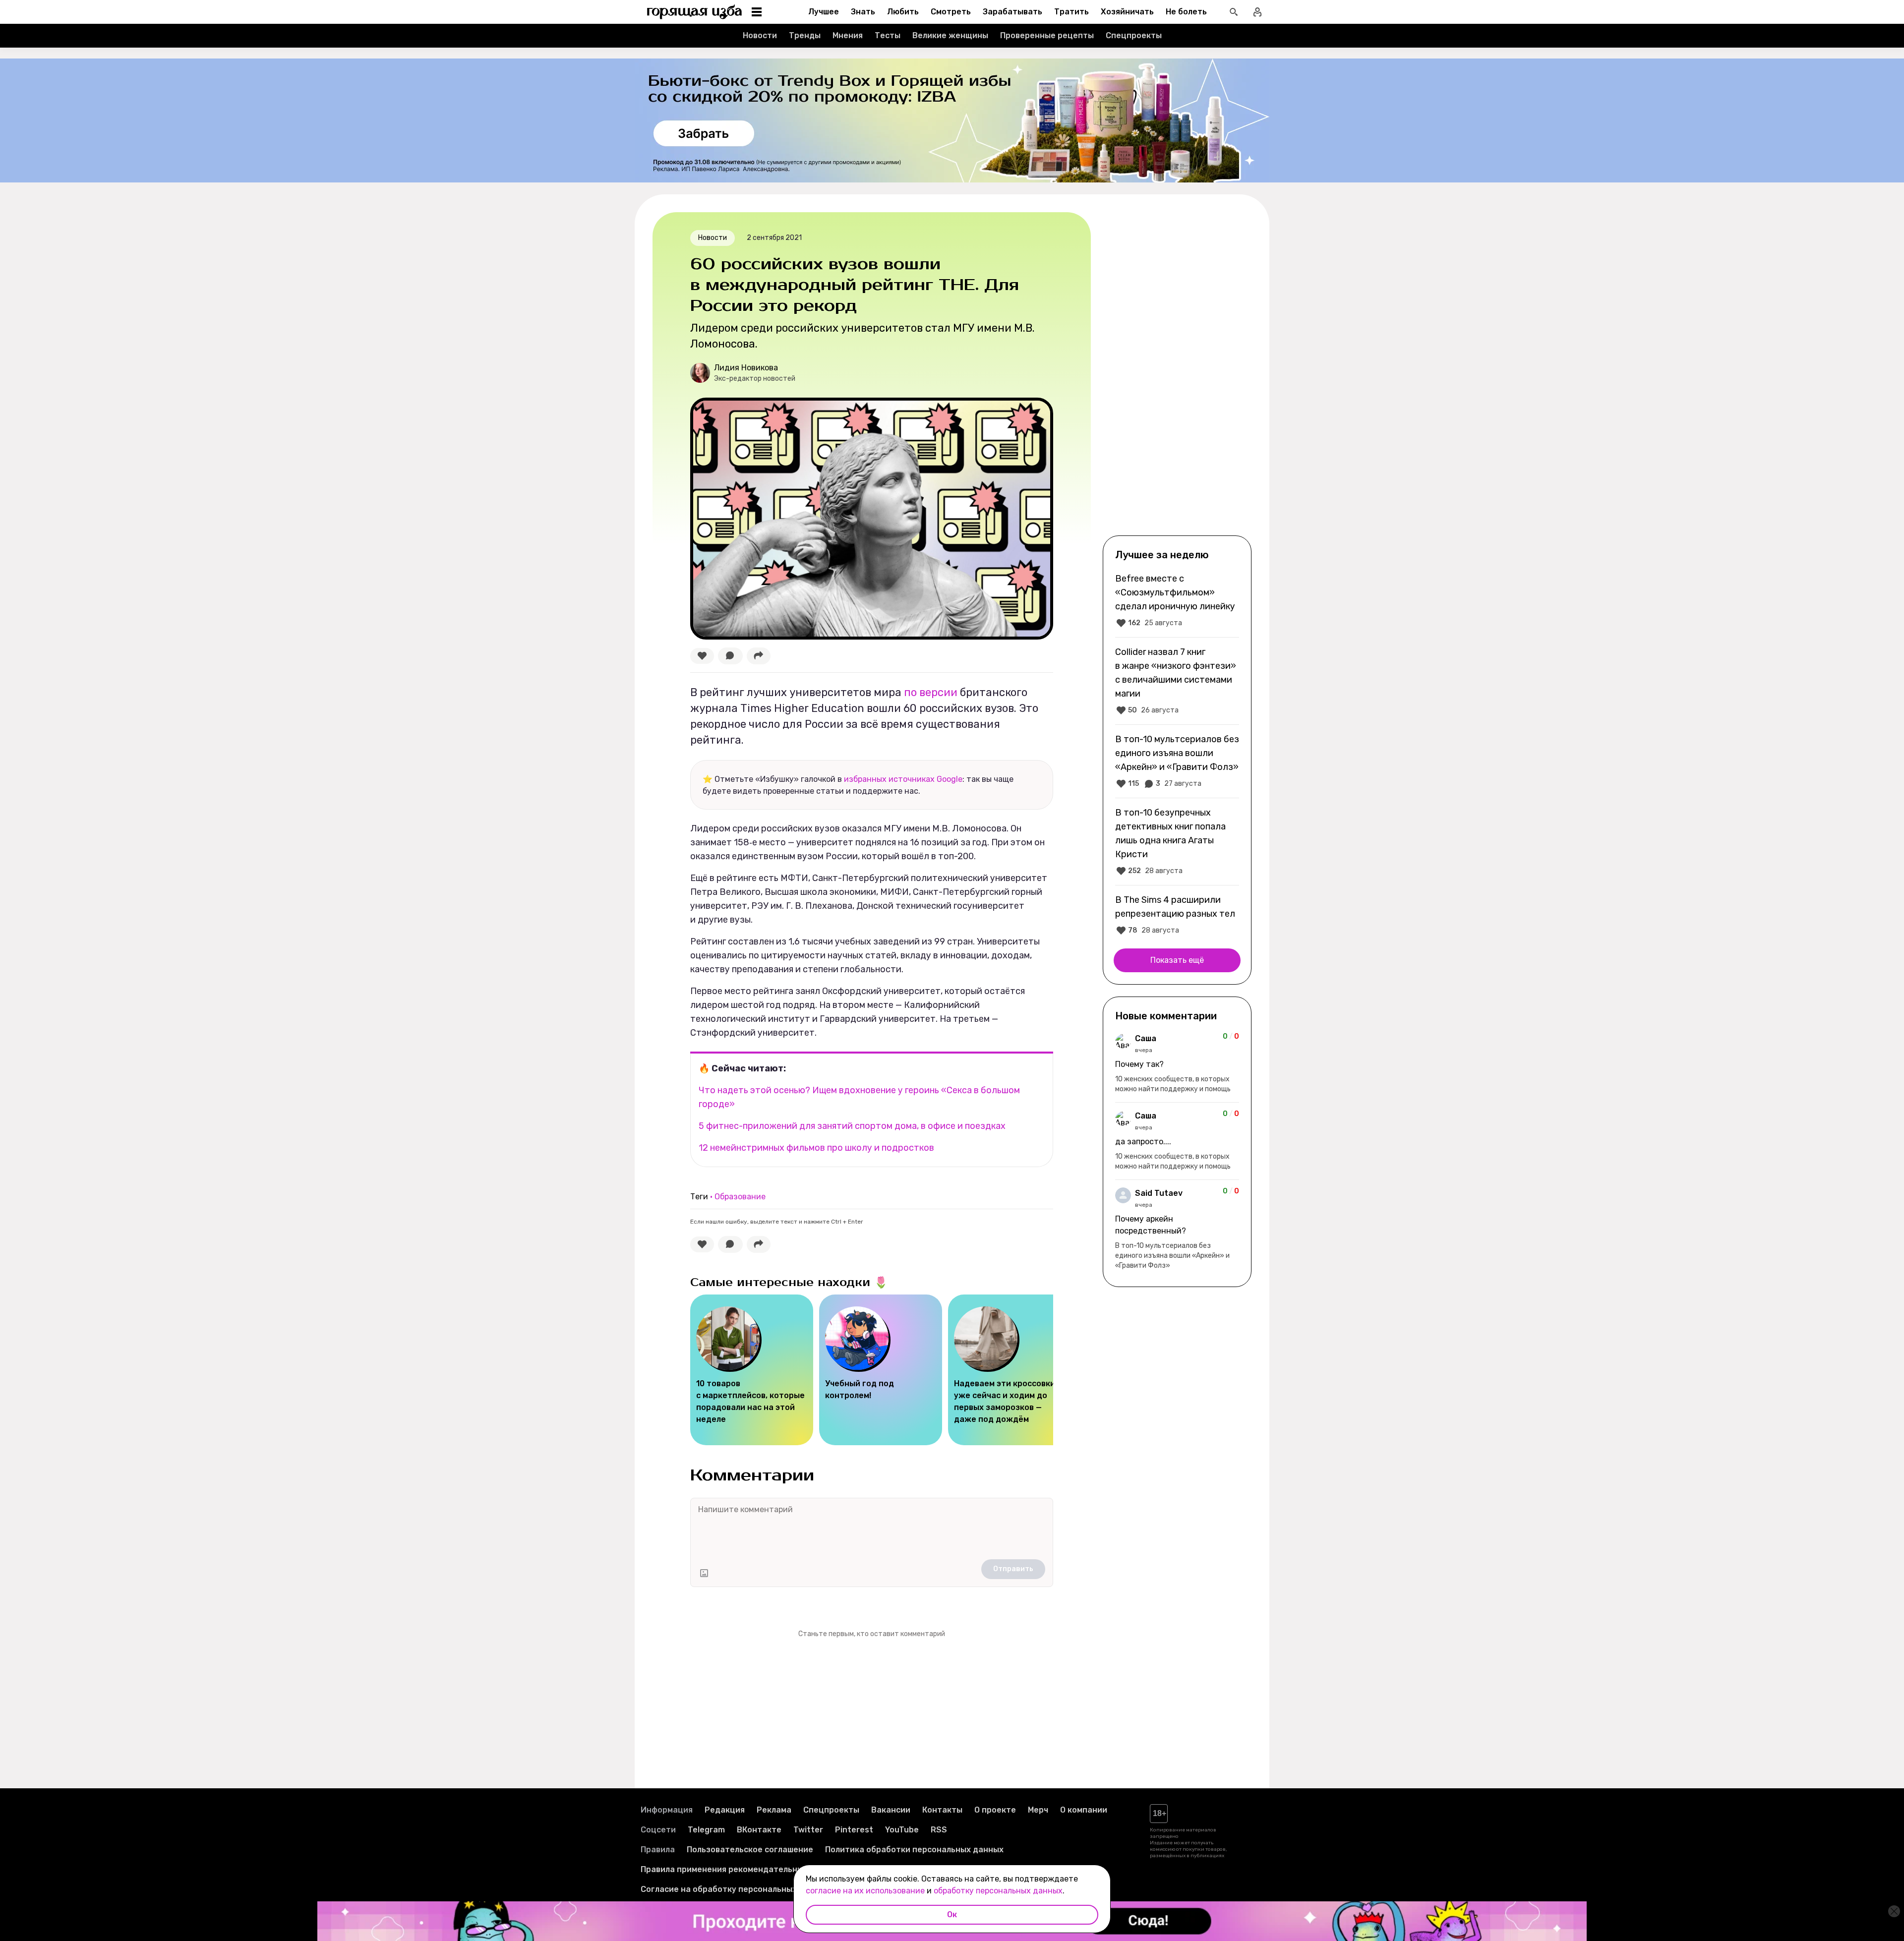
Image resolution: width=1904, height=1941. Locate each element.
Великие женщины (950, 35)
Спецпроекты (1134, 35)
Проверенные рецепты (1047, 35)
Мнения (848, 35)
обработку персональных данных (998, 1891)
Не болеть (1186, 12)
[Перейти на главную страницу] (695, 12)
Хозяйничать (1127, 12)
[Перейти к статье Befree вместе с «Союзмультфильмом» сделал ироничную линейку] (1177, 600)
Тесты (888, 35)
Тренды (805, 35)
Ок (952, 1914)
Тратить (1071, 12)
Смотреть (951, 12)
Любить (903, 12)
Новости (760, 35)
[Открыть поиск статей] (1234, 12)
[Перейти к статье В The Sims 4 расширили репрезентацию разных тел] (1177, 915)
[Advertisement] (1177, 373)
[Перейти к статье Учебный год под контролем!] (881, 1370)
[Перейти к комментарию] (1177, 1063)
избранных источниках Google (903, 779)
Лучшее (824, 12)
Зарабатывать (1012, 12)
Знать (863, 12)
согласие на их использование (865, 1891)
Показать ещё (1177, 960)
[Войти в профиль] (1257, 12)
